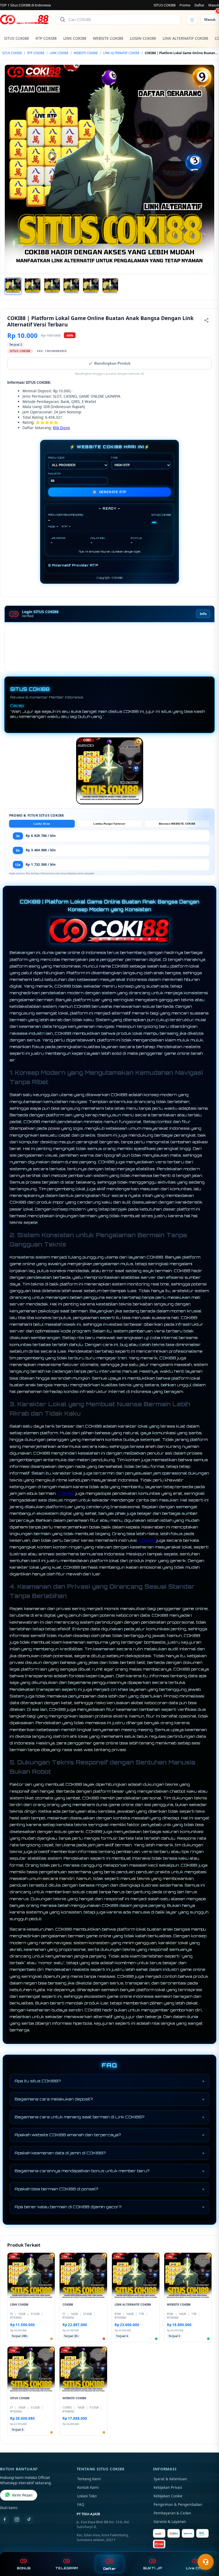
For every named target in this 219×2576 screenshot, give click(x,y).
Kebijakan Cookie (168, 2496)
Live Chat (195, 2568)
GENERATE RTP (109, 492)
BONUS (24, 2568)
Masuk (214, 5)
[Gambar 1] (13, 286)
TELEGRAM (67, 2568)
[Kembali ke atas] (207, 2549)
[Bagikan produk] (206, 320)
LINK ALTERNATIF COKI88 (185, 38)
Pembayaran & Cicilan (172, 2513)
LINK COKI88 (75, 38)
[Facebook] (5, 2519)
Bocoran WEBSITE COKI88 (177, 824)
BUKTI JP (152, 2568)
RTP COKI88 (46, 38)
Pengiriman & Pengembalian (178, 2505)
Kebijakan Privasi (168, 2487)
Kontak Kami (88, 2487)
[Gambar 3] (52, 286)
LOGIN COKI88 (143, 38)
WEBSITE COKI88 (108, 38)
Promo (185, 5)
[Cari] (62, 19)
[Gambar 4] (71, 286)
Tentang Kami (89, 2479)
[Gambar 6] (110, 286)
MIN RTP (54, 474)
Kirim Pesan (22, 2495)
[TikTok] (29, 2519)
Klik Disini (61, 428)
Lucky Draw (42, 824)
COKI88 (66, 1493)
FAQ (81, 2505)
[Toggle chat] (206, 2562)
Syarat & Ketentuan (170, 2479)
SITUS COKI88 (165, 5)
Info (203, 614)
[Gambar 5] (91, 286)
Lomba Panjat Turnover (109, 824)
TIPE (114, 458)
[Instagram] (17, 2519)
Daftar (199, 5)
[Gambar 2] (33, 286)
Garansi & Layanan (170, 2522)
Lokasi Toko (87, 2496)
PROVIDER (56, 458)
